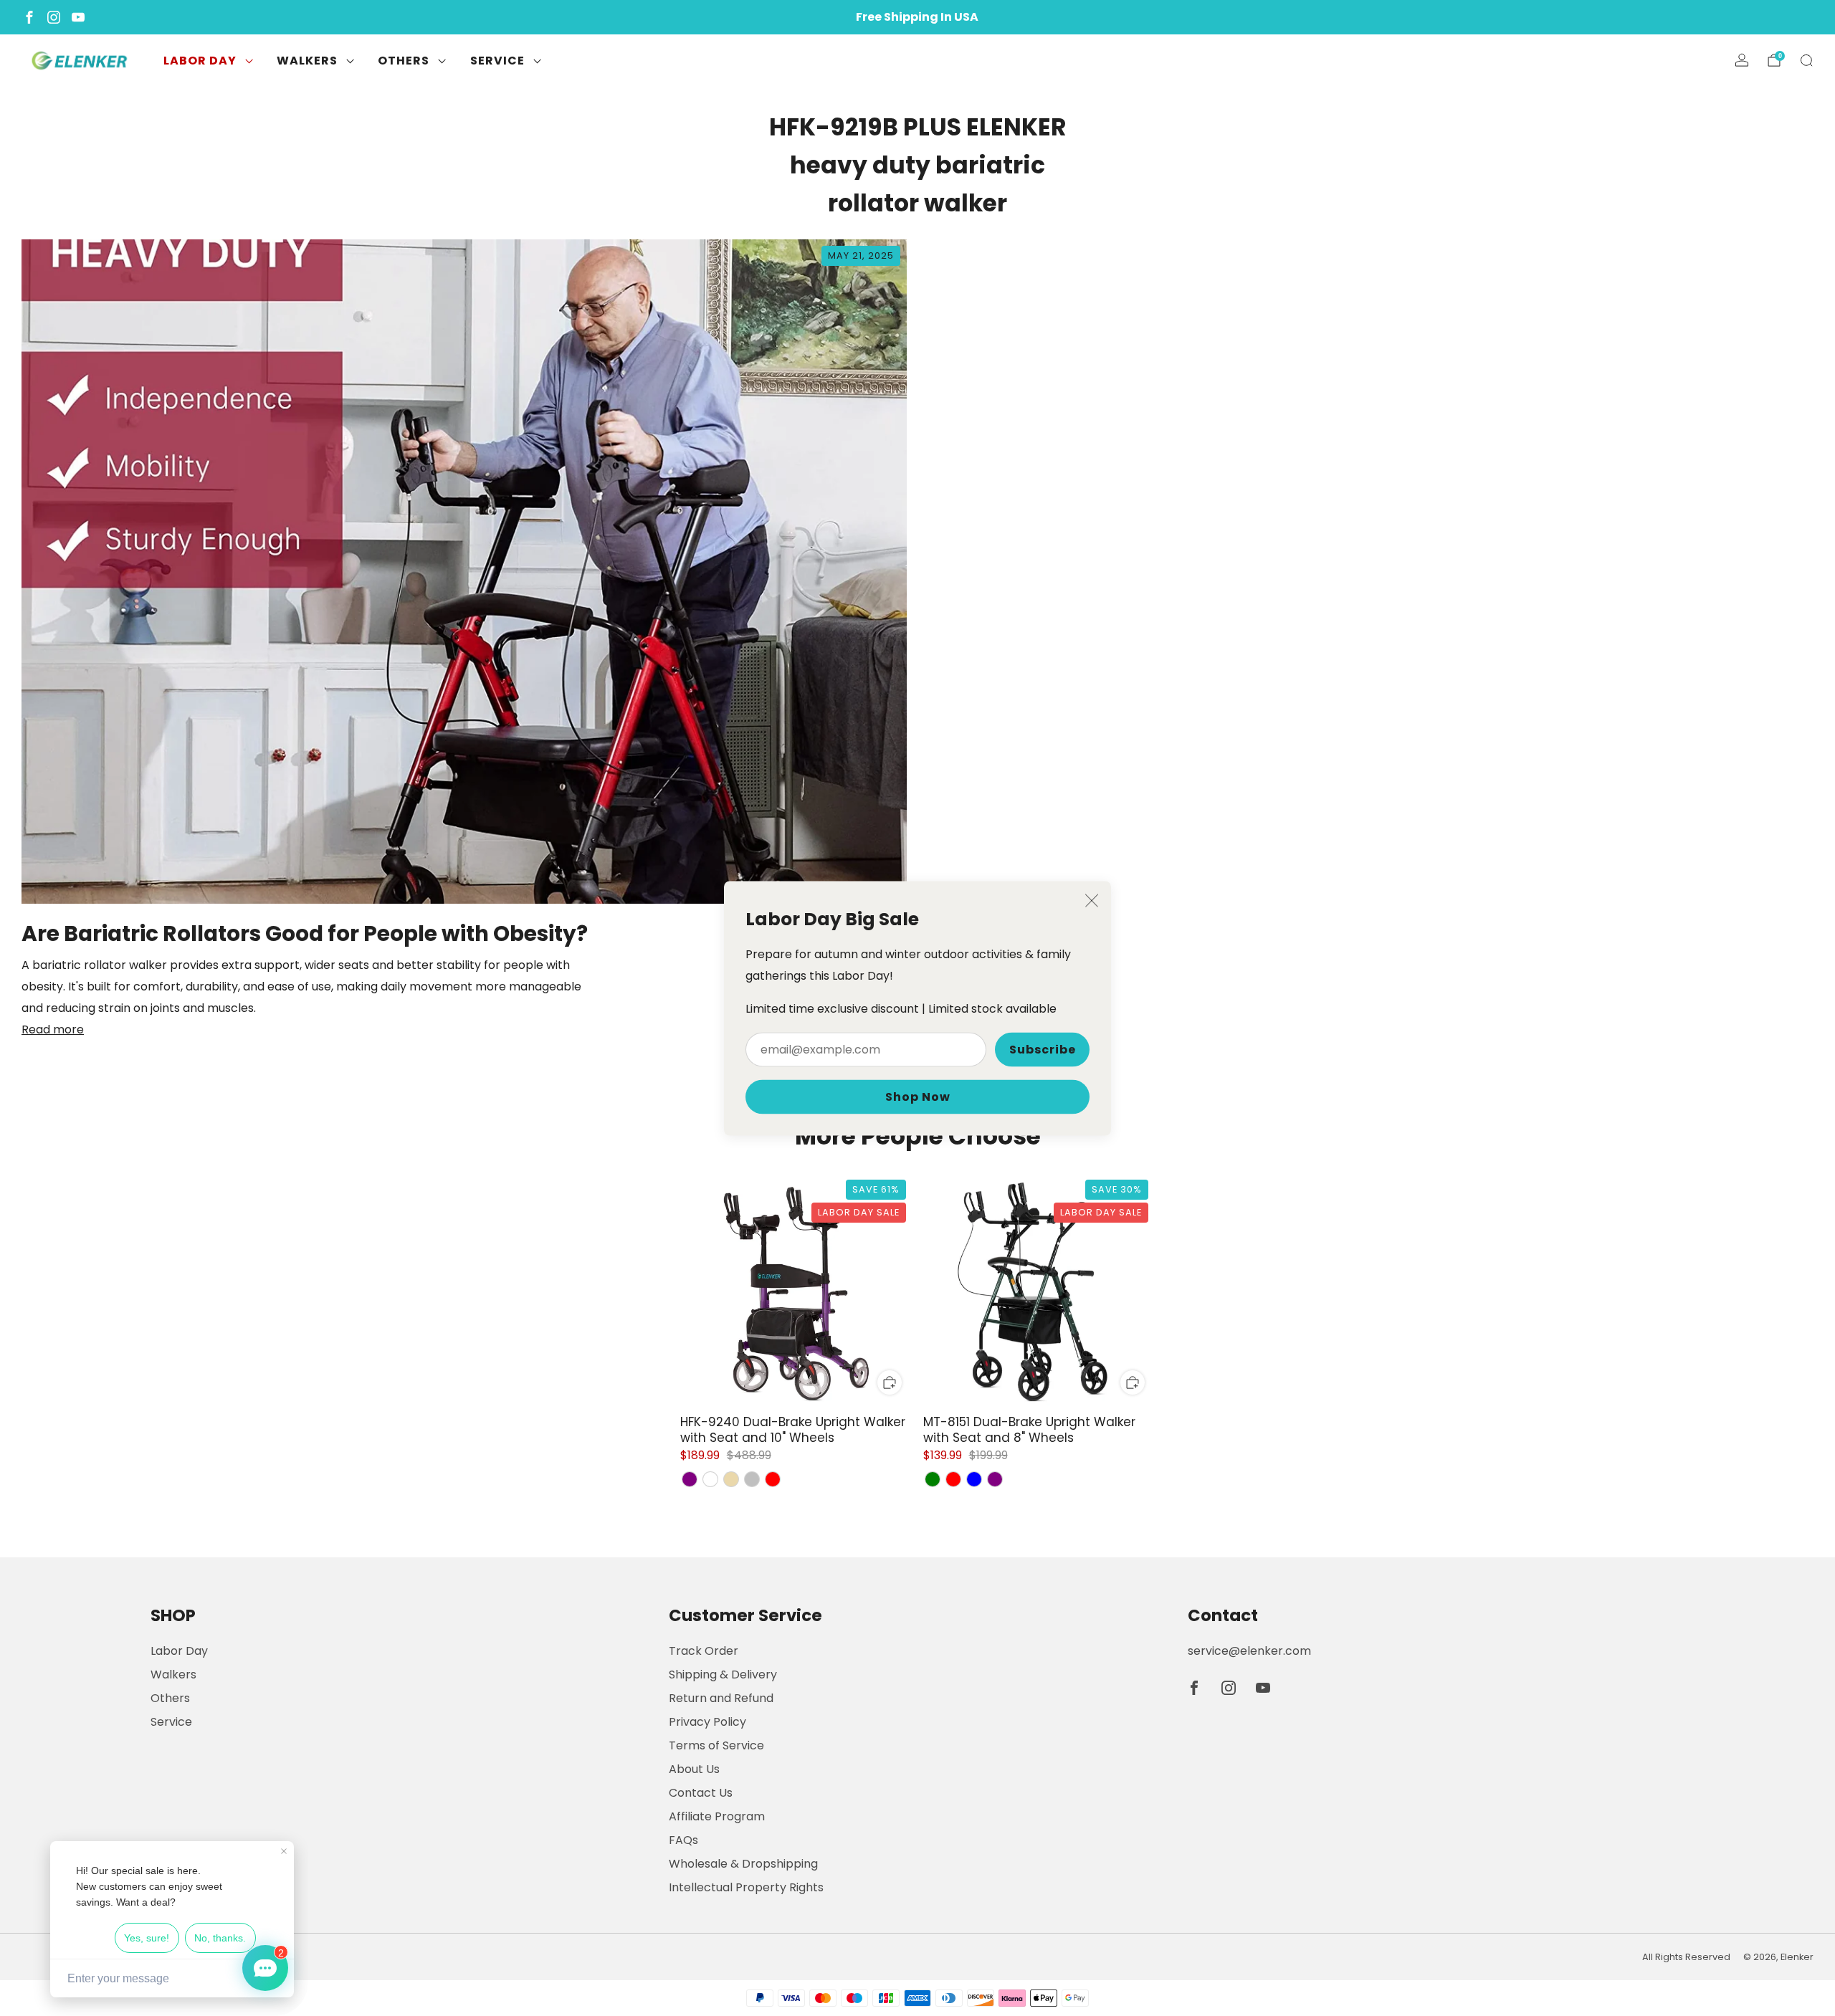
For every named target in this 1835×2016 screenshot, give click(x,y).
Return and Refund (721, 1698)
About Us (694, 1769)
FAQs (683, 1840)
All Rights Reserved (1686, 1957)
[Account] (1742, 60)
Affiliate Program (717, 1816)
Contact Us (701, 1793)
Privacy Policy (707, 1722)
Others (404, 61)
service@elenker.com (1249, 1651)
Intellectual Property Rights (746, 1887)
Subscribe (1043, 1049)
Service (497, 61)
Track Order (704, 1651)
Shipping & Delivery (723, 1675)
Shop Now (918, 1096)
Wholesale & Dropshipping (743, 1864)
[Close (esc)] (1092, 900)
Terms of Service (716, 1745)
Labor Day (200, 61)
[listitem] (917, 17)
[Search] (1806, 60)
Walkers (307, 61)
